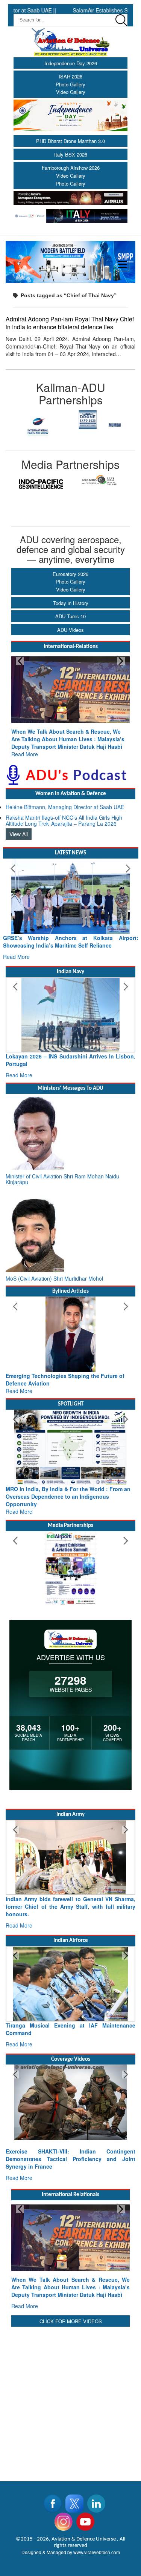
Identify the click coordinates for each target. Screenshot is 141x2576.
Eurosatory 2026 (70, 574)
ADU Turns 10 (70, 616)
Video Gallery (71, 92)
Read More (25, 754)
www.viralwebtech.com (97, 2552)
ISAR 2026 (70, 76)
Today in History (71, 603)
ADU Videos (70, 630)
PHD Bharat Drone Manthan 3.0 (70, 141)
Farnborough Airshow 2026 (71, 168)
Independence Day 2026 (71, 63)
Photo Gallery (70, 84)
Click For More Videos (71, 2321)
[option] (38, 420)
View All (19, 834)
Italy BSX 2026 (71, 154)
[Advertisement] (70, 2399)
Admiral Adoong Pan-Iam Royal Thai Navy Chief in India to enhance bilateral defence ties (70, 323)
